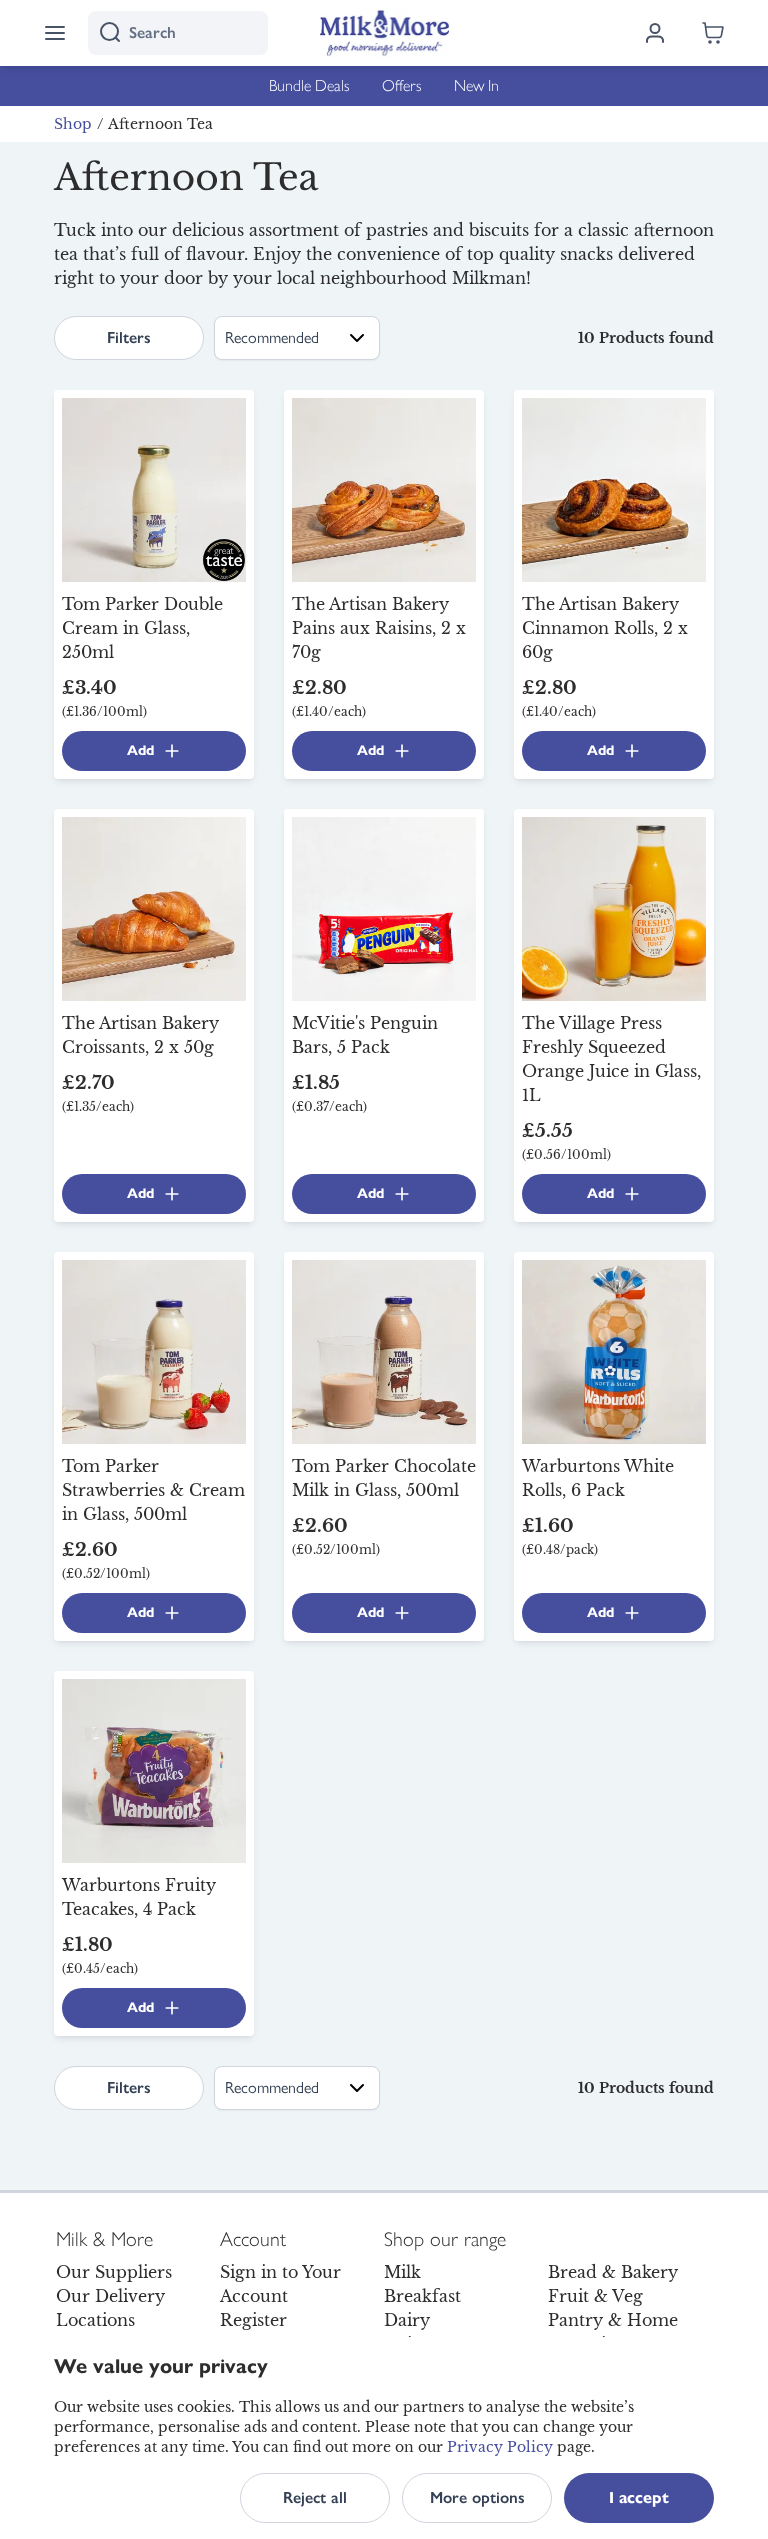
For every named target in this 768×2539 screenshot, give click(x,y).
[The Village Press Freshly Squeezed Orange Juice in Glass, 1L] (614, 907)
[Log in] (655, 33)
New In (476, 85)
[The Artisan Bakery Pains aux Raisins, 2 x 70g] (384, 488)
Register (253, 2320)
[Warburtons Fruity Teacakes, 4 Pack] (154, 1769)
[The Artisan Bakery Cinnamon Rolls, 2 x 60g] (614, 488)
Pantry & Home (613, 2320)
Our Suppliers (114, 2272)
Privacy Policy (500, 2447)
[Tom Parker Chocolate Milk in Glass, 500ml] (384, 1350)
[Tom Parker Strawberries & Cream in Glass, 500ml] (154, 1350)
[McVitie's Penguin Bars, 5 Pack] (384, 907)
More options (477, 2497)
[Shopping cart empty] (713, 33)
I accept (639, 2497)
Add (140, 750)
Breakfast (422, 2296)
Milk (402, 2272)
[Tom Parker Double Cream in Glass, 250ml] (154, 488)
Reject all (315, 2497)
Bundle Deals (309, 85)
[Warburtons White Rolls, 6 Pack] (614, 1350)
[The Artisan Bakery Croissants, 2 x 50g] (154, 907)
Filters (129, 337)
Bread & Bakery (613, 2272)
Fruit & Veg (595, 2296)
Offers (402, 85)
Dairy (407, 2320)
